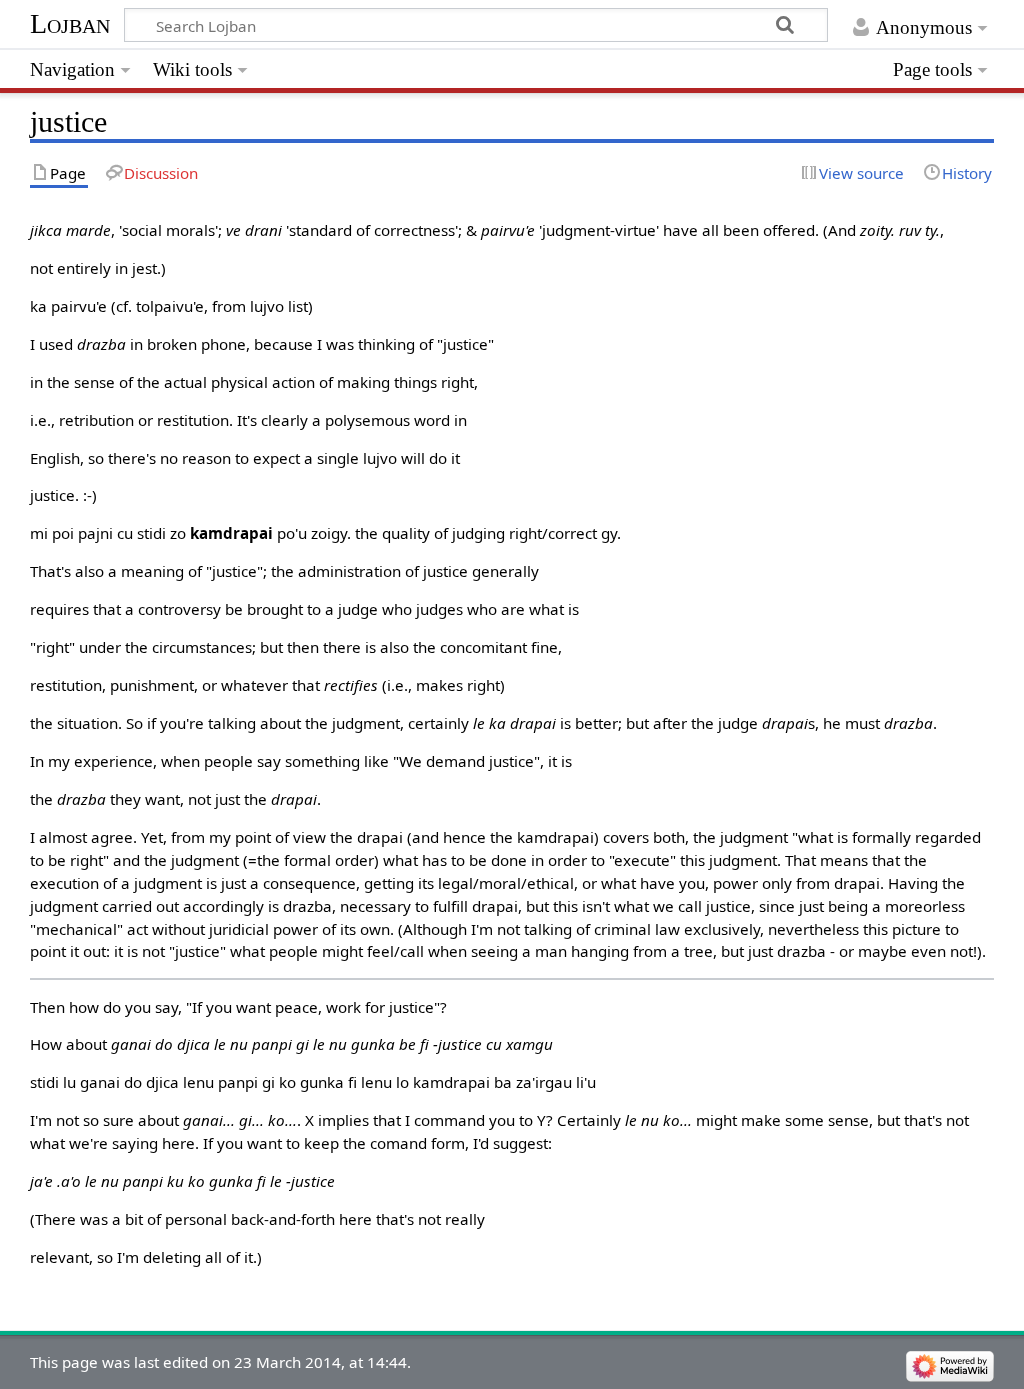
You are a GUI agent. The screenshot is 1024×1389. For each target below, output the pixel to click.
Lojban (70, 23)
